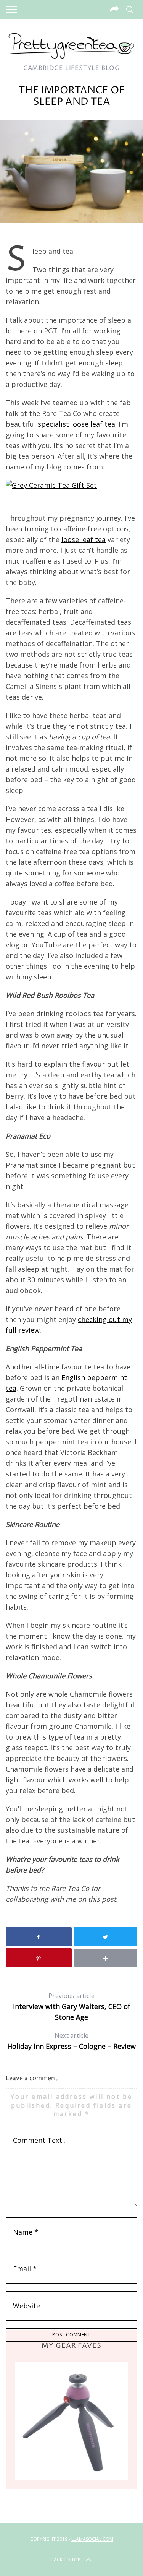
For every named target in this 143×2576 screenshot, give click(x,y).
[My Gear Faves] (71, 2421)
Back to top (66, 2560)
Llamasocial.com (92, 2539)
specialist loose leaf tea (76, 424)
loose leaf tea (84, 539)
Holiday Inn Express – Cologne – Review (71, 2041)
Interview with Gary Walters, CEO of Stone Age (72, 2007)
